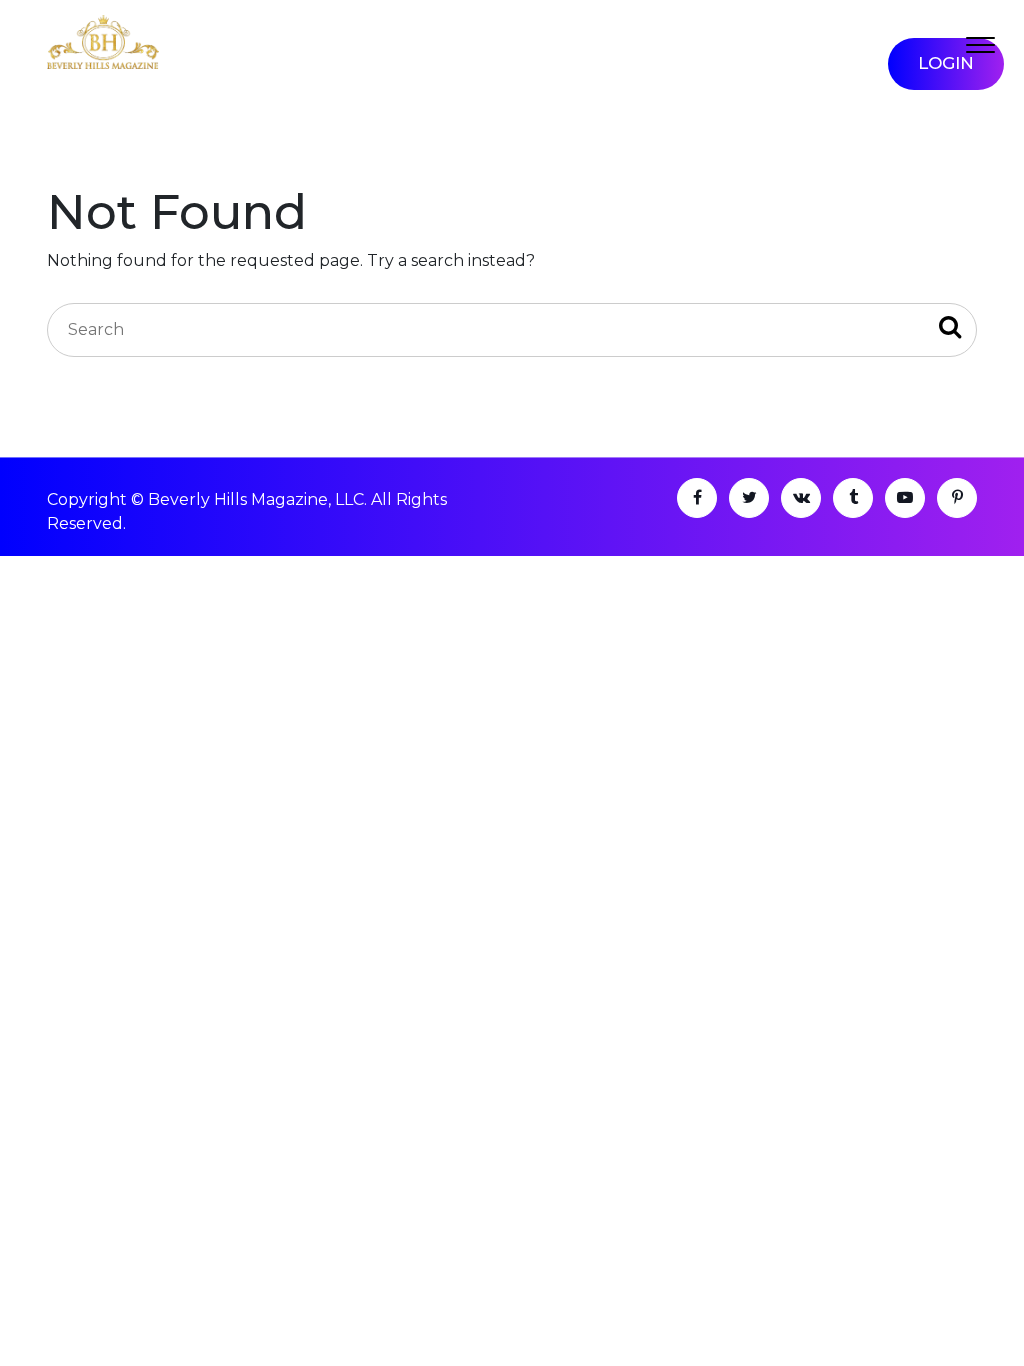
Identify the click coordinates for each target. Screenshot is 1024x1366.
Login (946, 63)
